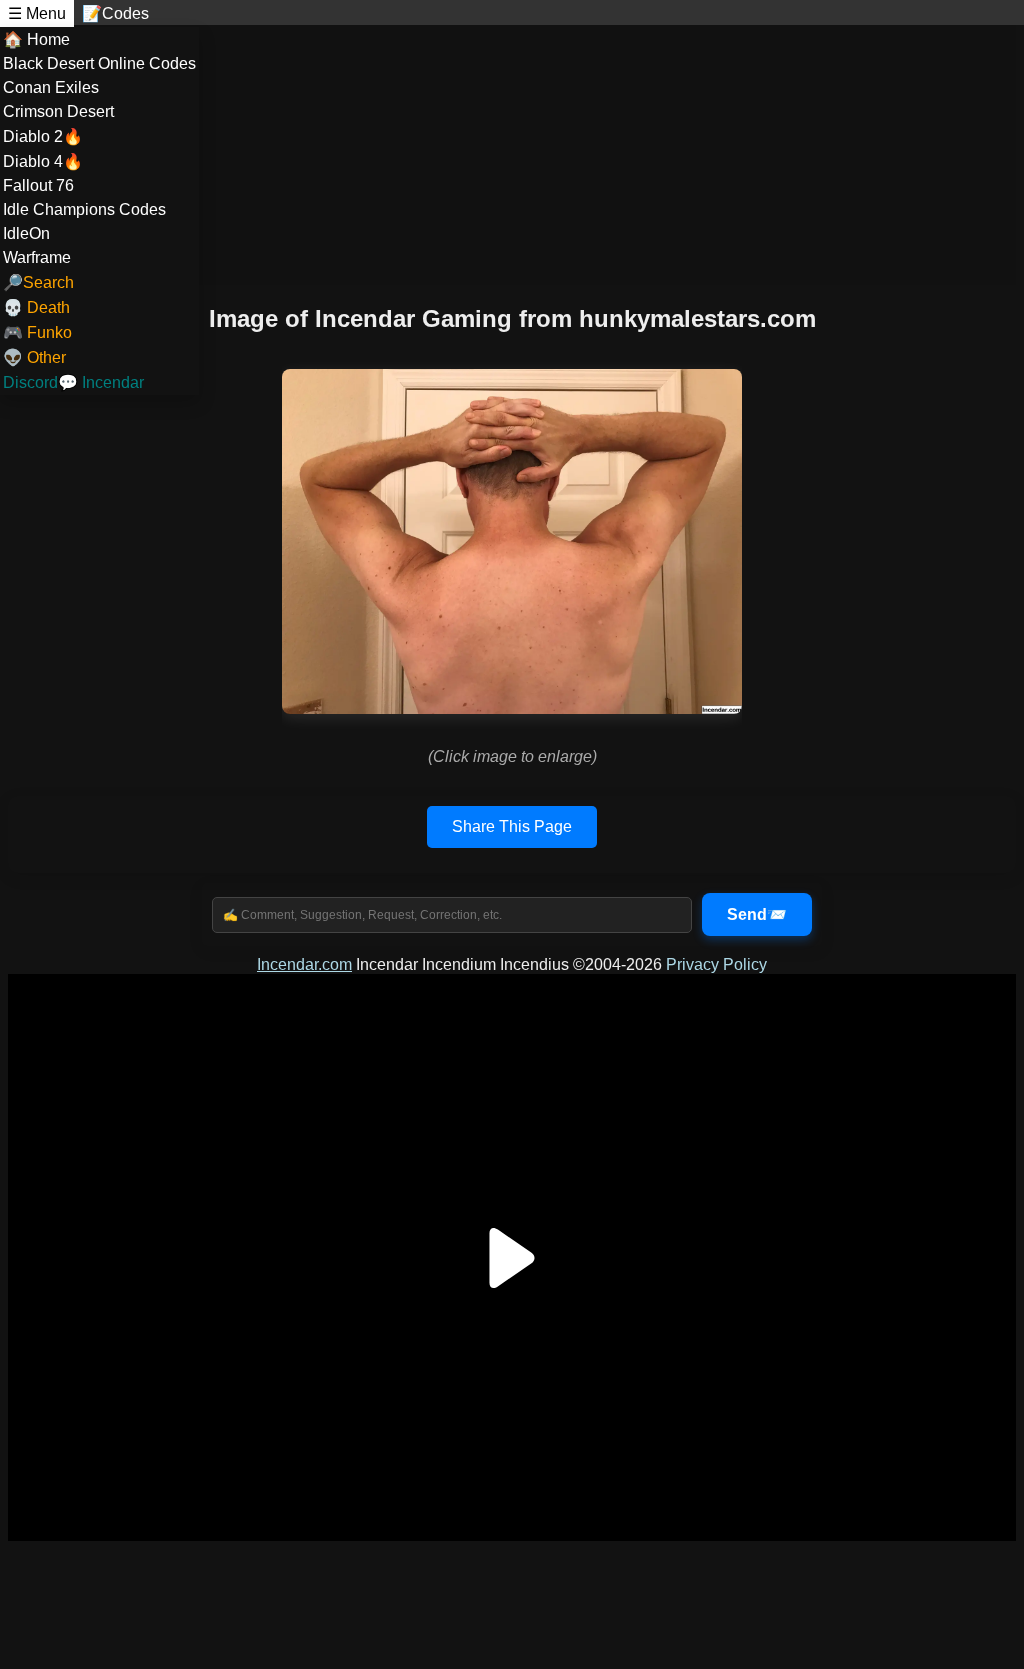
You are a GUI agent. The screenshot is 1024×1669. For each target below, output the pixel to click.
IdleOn (26, 233)
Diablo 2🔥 (43, 136)
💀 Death (36, 307)
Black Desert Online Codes (99, 63)
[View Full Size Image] (512, 541)
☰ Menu (37, 13)
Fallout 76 (38, 185)
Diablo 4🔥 (43, 161)
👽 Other (34, 357)
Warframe (37, 257)
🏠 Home (36, 39)
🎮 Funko (37, 332)
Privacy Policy (716, 964)
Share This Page (512, 826)
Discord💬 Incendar (73, 382)
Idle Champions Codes (84, 209)
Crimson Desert (58, 111)
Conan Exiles (51, 87)
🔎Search (38, 282)
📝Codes (115, 13)
